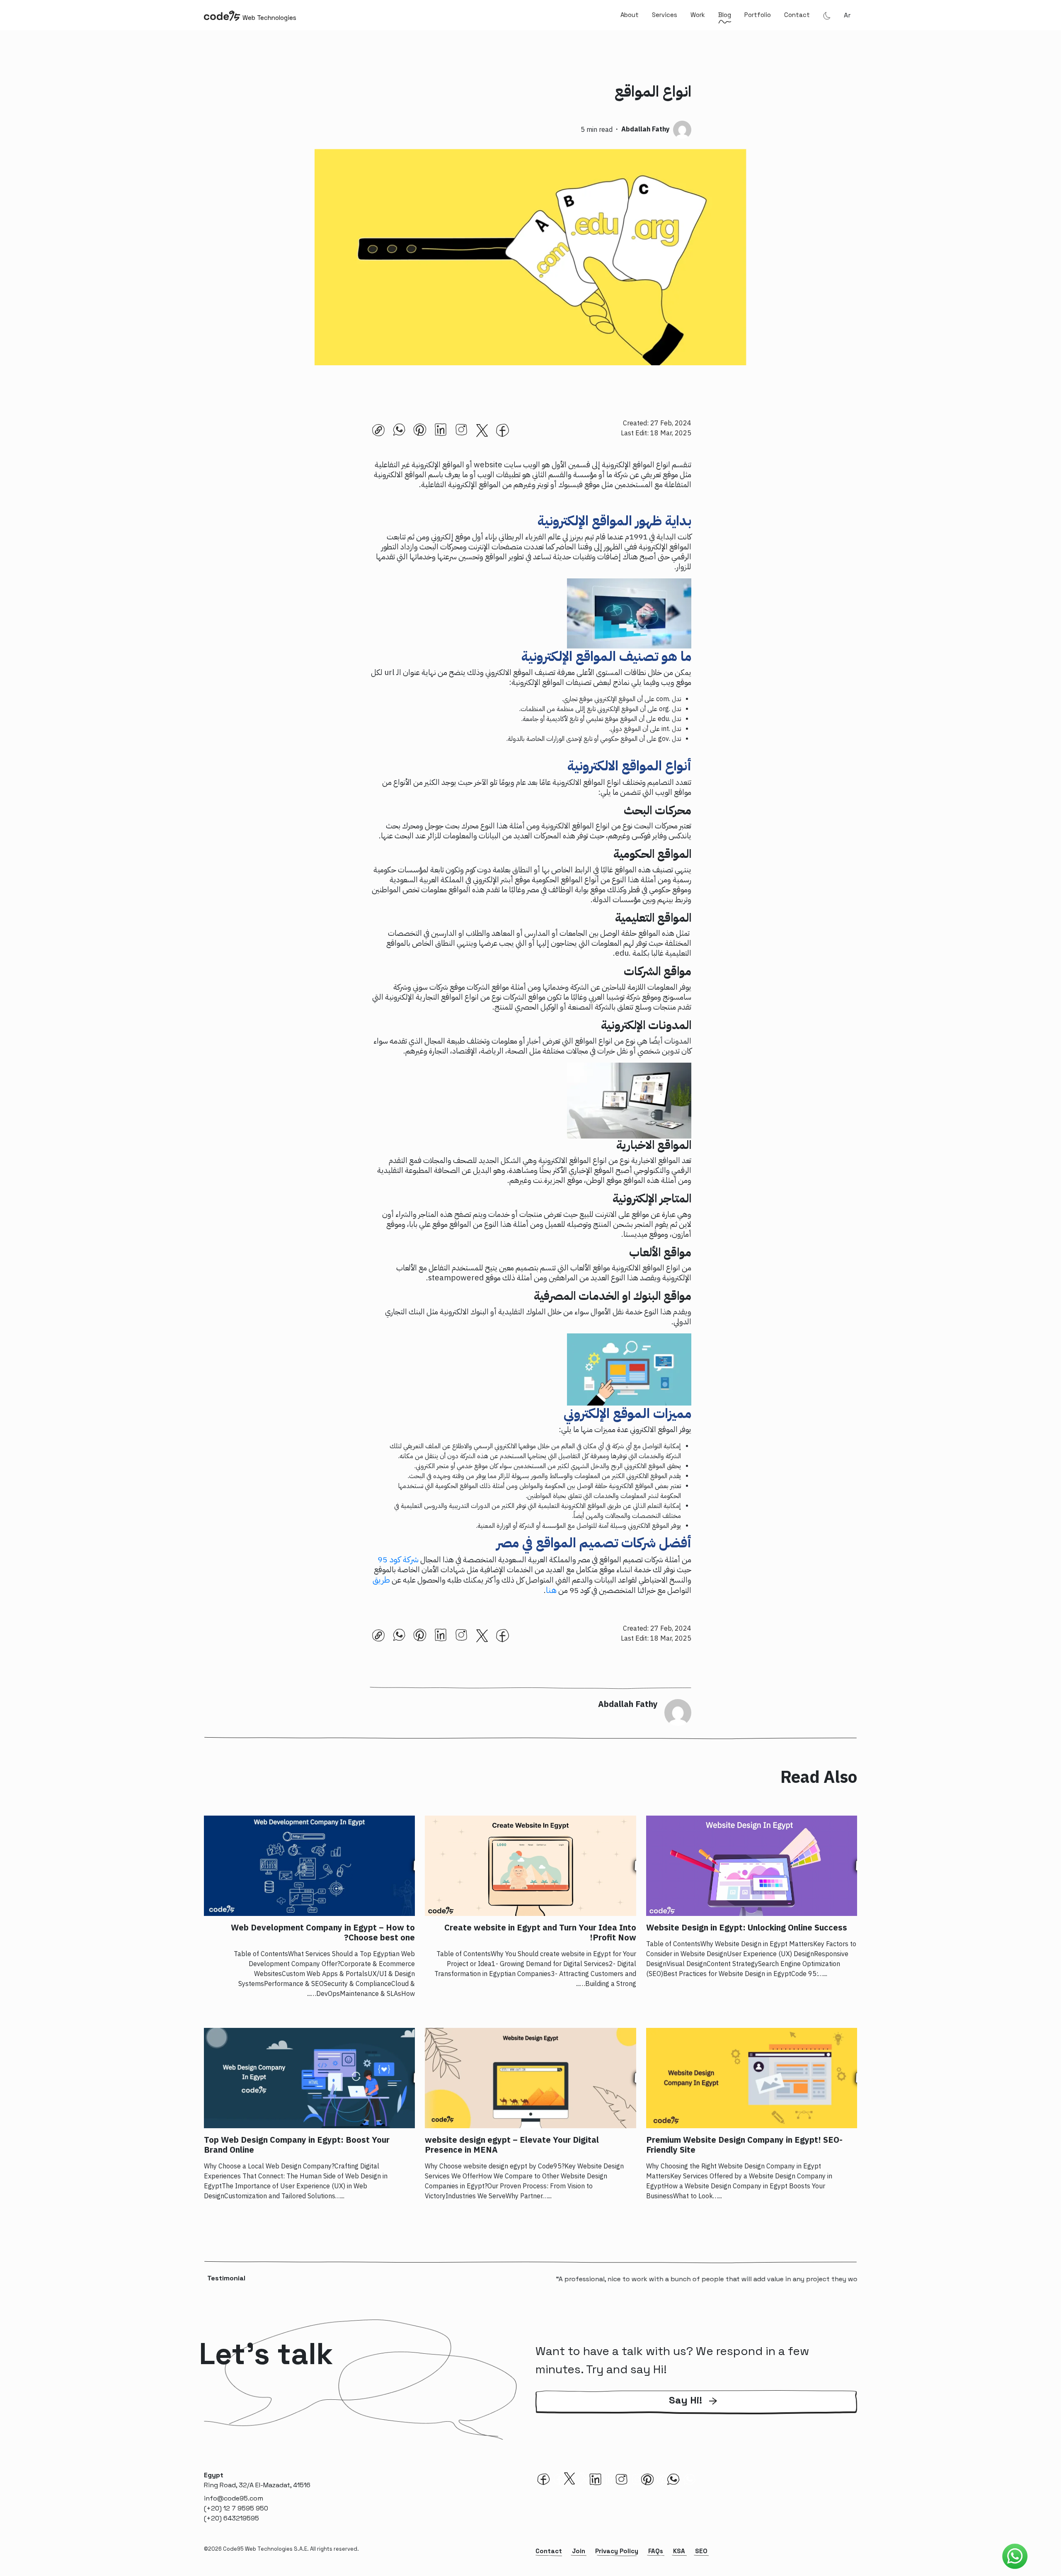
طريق (381, 1580)
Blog (725, 15)
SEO (701, 2551)
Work (698, 15)
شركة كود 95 (398, 1559)
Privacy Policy (617, 2551)
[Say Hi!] (696, 2412)
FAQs (656, 2551)
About (630, 15)
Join (579, 2551)
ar (847, 15)
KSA (679, 2551)
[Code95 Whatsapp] (1015, 2557)
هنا (551, 1590)
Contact (797, 15)
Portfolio (758, 15)
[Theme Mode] (827, 15)
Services (665, 15)
